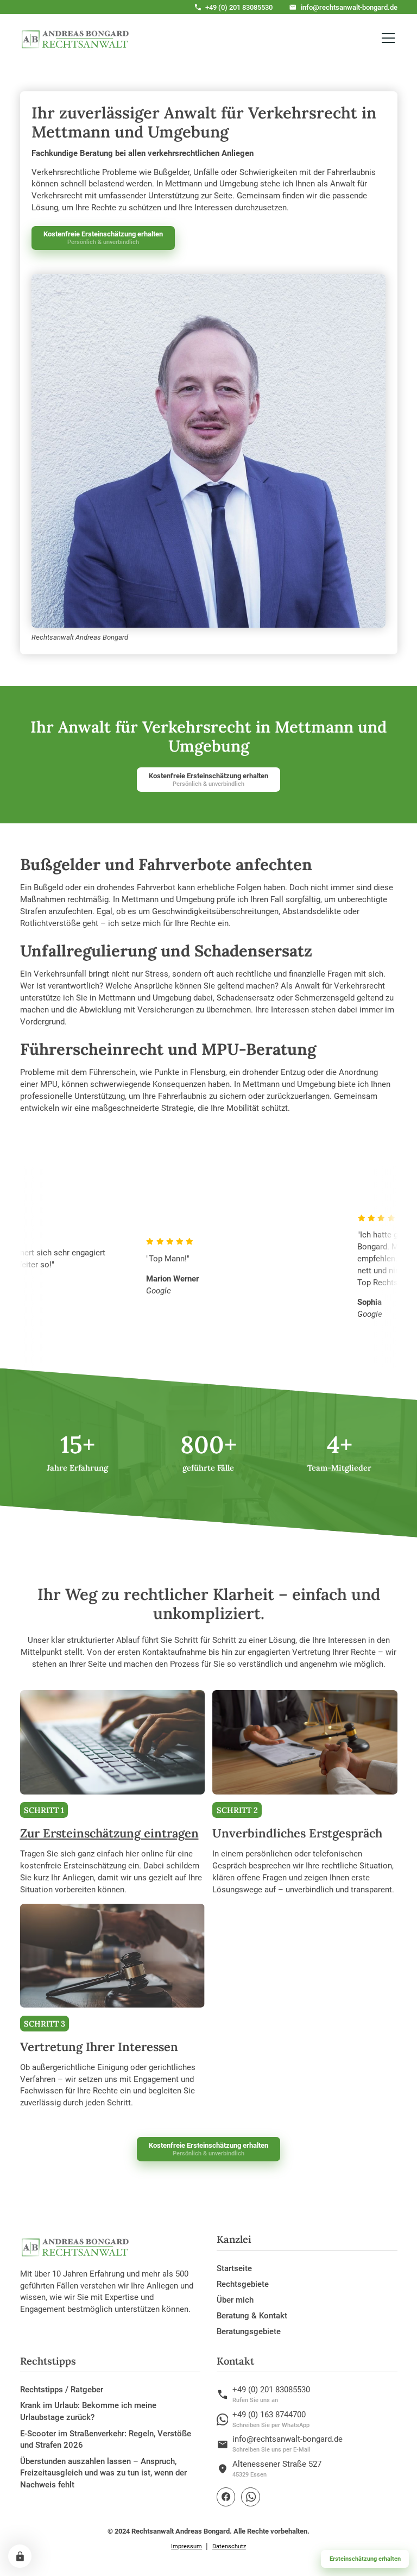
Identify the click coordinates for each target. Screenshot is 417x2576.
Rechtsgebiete (243, 2284)
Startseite (234, 2268)
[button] (386, 38)
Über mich (235, 2300)
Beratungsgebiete (249, 2331)
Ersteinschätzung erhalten (365, 2559)
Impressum (187, 2546)
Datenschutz (229, 2546)
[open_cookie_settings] (20, 2556)
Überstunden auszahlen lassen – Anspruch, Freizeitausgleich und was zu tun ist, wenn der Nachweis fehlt (103, 2473)
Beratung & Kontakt (252, 2316)
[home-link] (75, 38)
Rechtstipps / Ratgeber (62, 2390)
